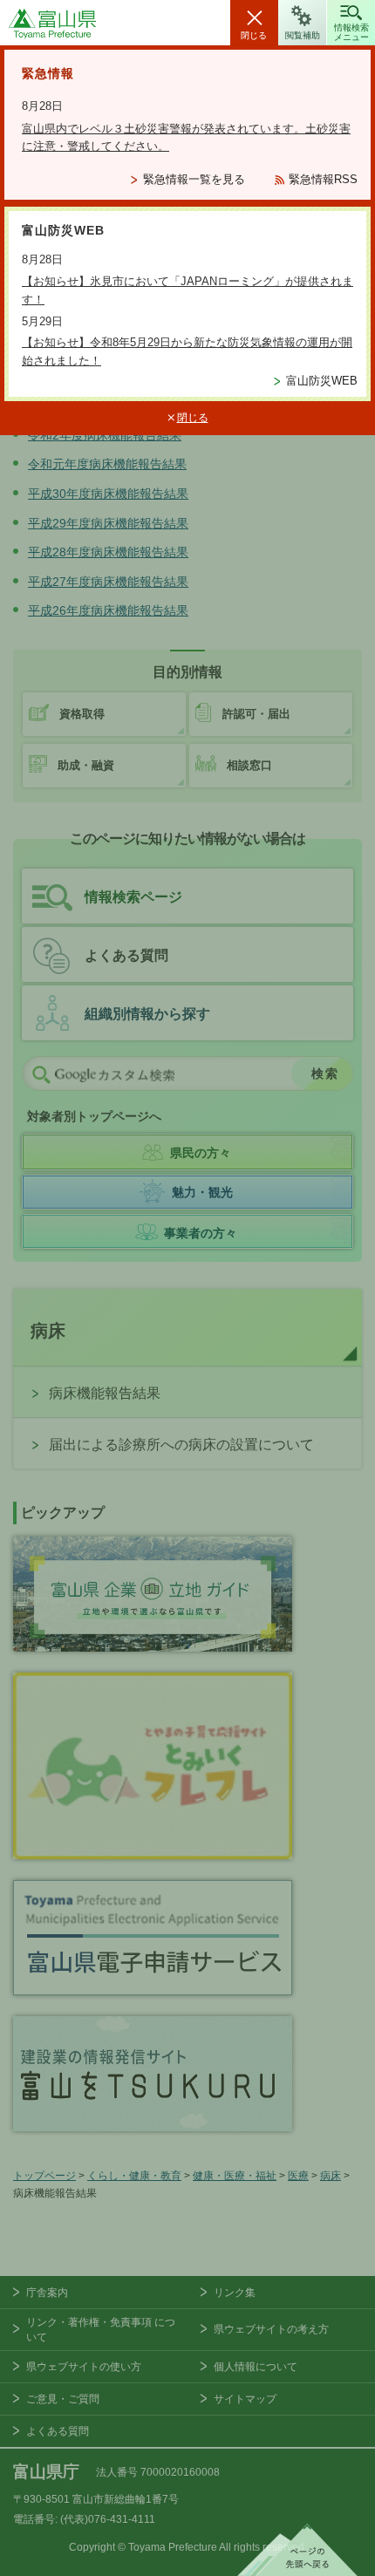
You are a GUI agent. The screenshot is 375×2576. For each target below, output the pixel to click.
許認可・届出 (256, 714)
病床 (48, 1331)
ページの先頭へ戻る (297, 2550)
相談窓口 (249, 765)
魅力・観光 (202, 1192)
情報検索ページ (133, 897)
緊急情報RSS (323, 179)
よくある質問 (126, 955)
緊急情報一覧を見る (194, 179)
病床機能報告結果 (105, 1393)
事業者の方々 (201, 1233)
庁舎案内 (47, 2293)
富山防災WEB (322, 381)
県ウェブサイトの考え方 (271, 2329)
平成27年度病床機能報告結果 (108, 582)
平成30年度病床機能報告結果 (108, 494)
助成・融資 (86, 765)
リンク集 (235, 2293)
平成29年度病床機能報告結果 (108, 523)
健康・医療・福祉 (235, 2176)
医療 (298, 2176)
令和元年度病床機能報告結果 (107, 464)
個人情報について (256, 2367)
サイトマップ (245, 2399)
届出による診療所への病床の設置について (181, 1445)
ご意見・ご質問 (63, 2399)
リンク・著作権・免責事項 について (101, 2330)
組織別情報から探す (147, 1014)
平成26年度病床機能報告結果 (108, 610)
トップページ (44, 2176)
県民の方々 (201, 1153)
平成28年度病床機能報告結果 (108, 552)
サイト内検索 (41, 1074)
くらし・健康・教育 (134, 2176)
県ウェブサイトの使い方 (84, 2367)
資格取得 (82, 714)
